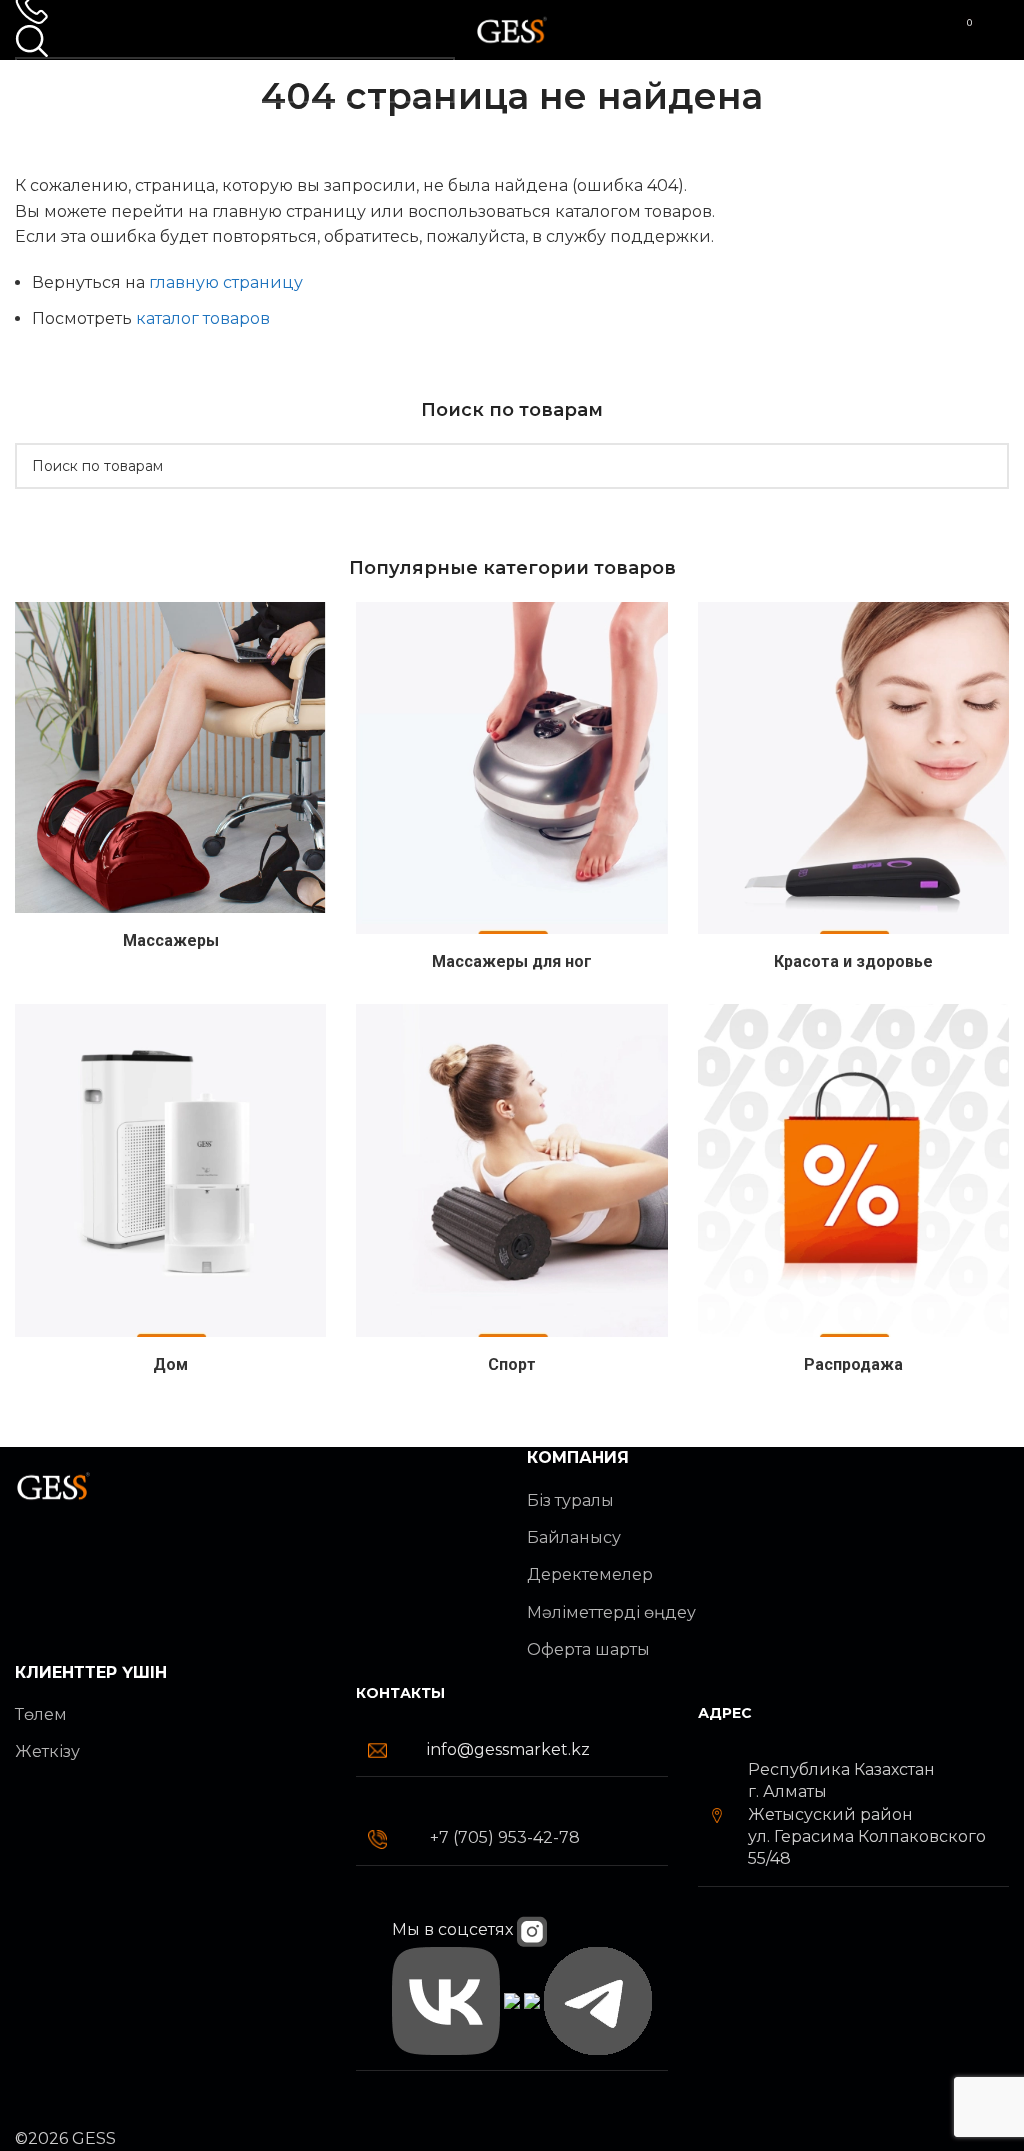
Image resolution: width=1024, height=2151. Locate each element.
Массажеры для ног (512, 961)
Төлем (41, 1714)
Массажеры (171, 940)
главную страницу (226, 282)
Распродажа (853, 1364)
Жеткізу (47, 1751)
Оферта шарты (588, 1649)
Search (986, 466)
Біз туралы (570, 1500)
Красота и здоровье (853, 961)
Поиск (432, 80)
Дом (170, 1364)
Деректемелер (590, 1574)
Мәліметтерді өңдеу (611, 1612)
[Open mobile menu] (1001, 30)
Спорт (512, 1364)
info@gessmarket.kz (508, 1749)
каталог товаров (203, 318)
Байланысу (574, 1537)
